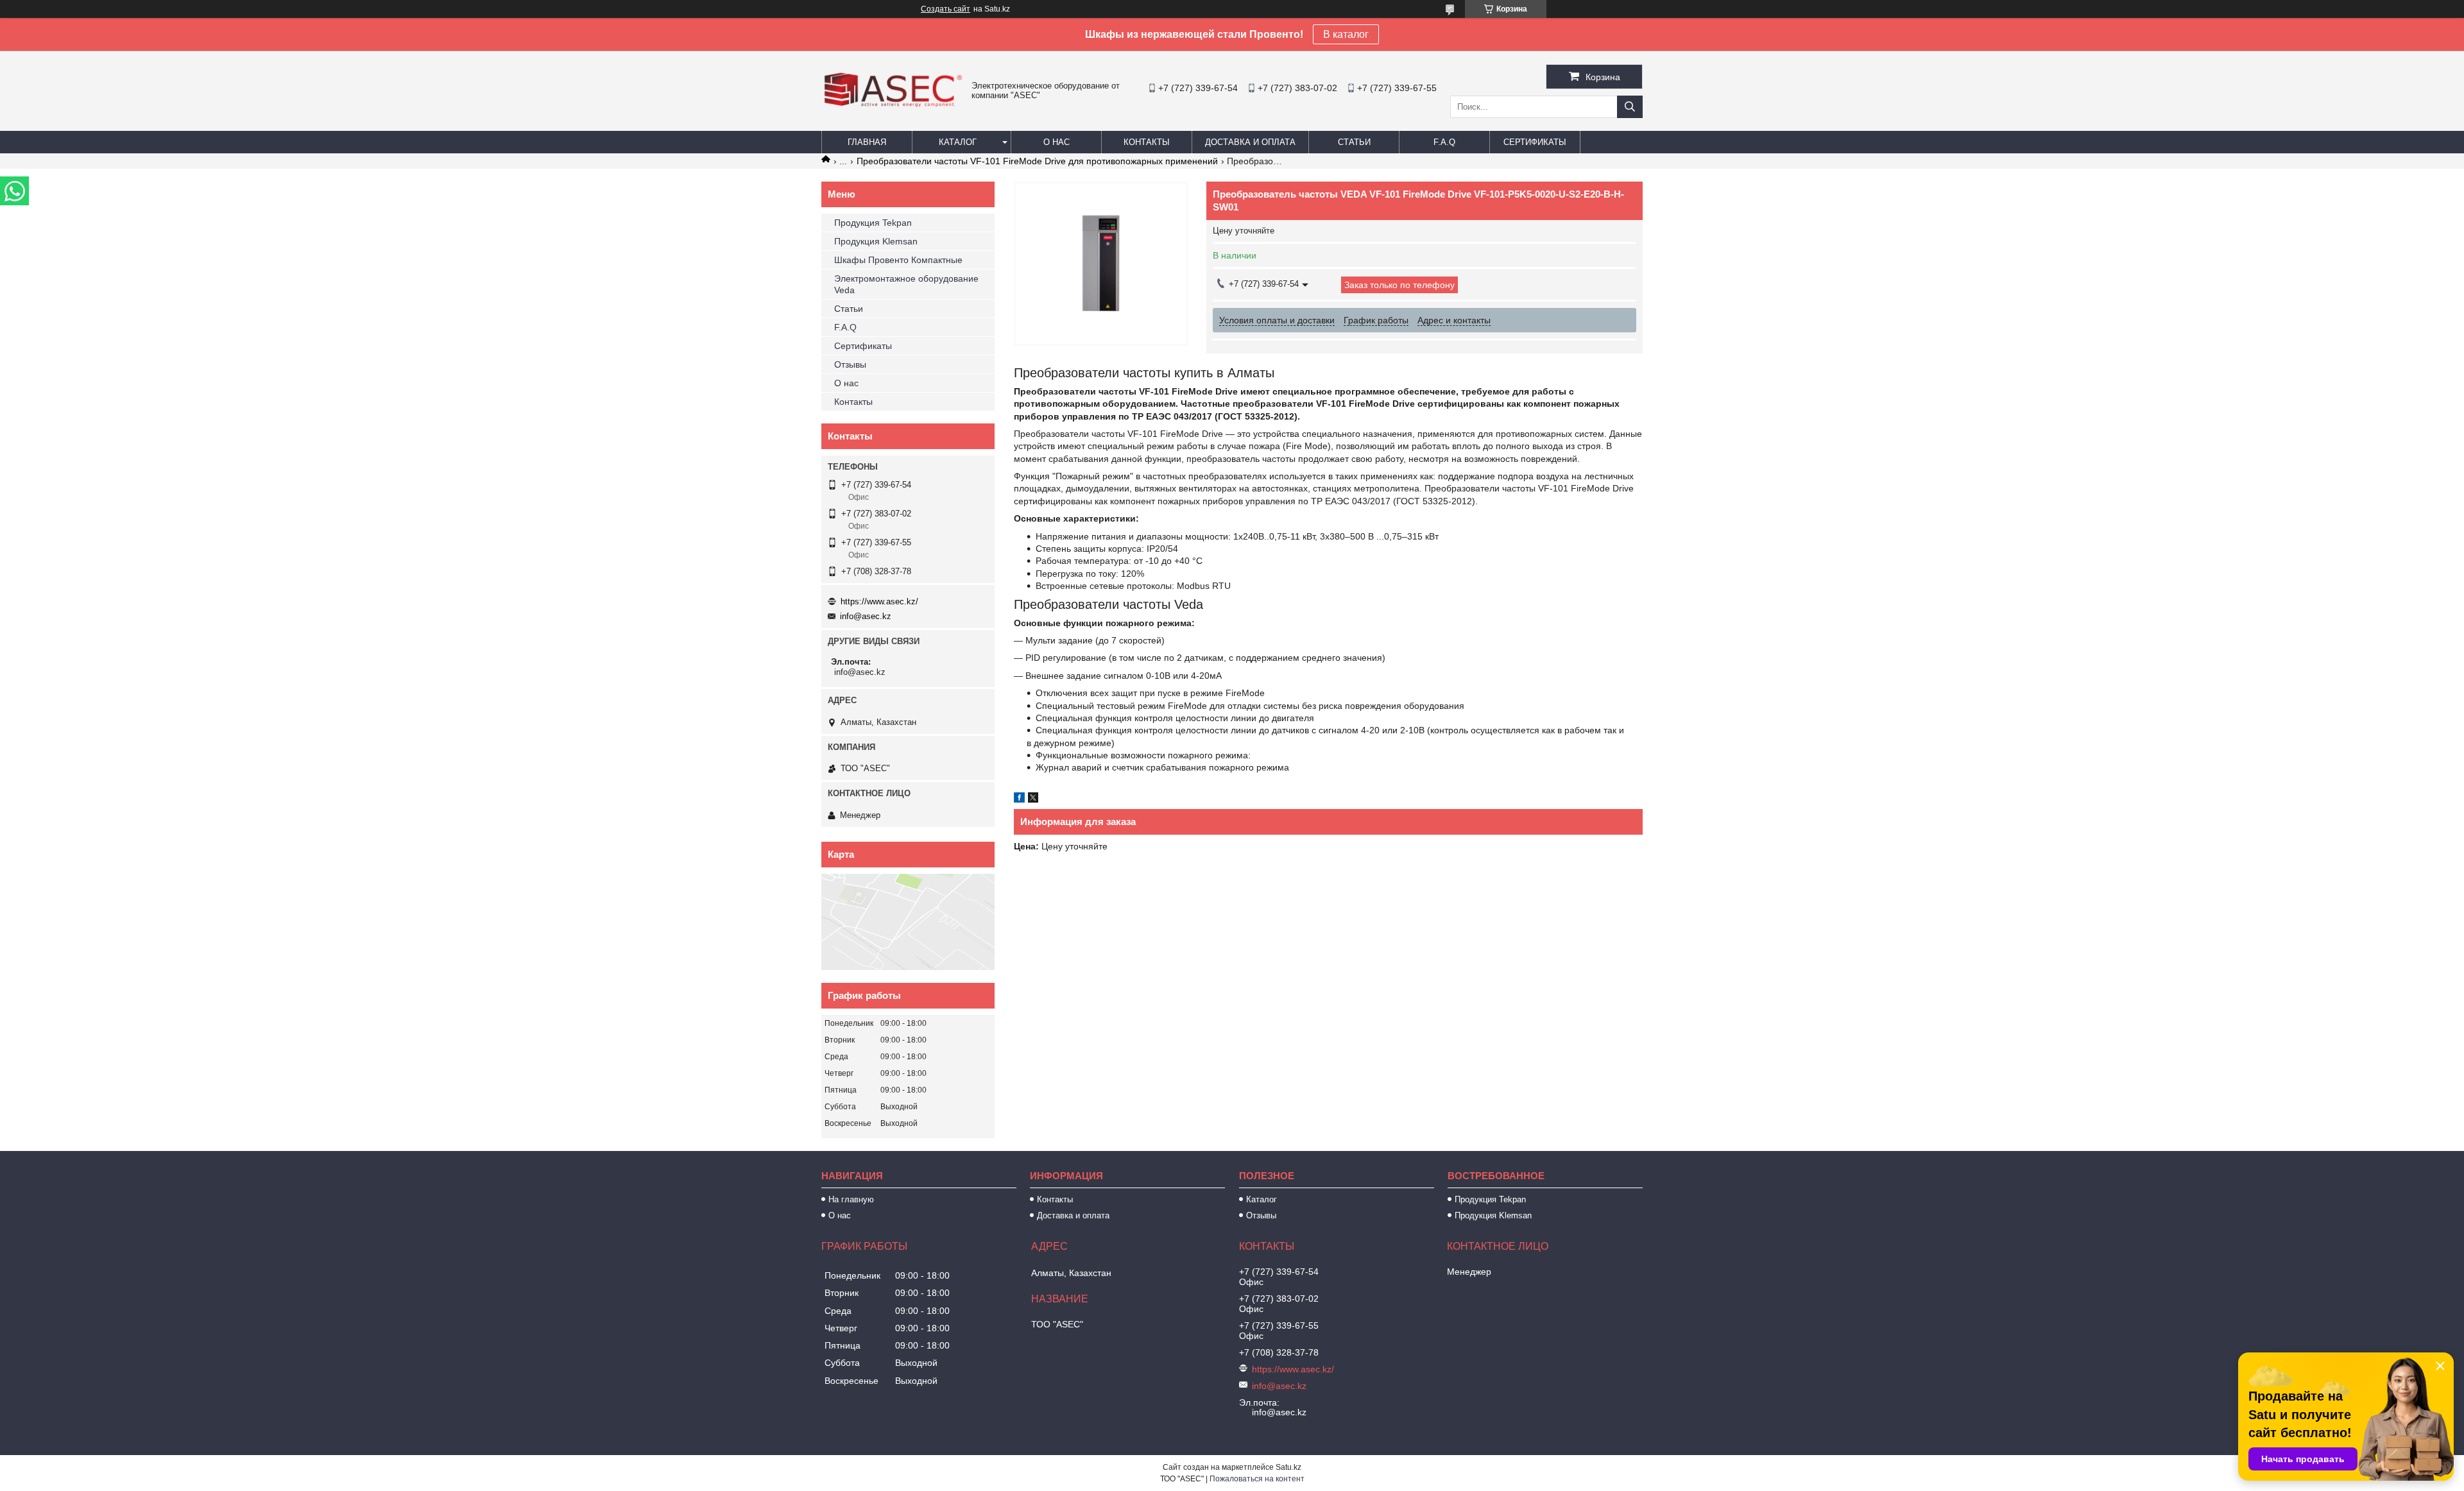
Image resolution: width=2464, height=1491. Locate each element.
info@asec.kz (866, 616)
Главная (867, 142)
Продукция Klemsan (876, 241)
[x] (1033, 799)
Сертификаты (1535, 142)
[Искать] (1630, 107)
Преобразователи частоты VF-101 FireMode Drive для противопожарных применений (1037, 161)
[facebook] (1019, 799)
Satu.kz (1288, 1467)
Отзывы (850, 364)
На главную (851, 1199)
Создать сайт (945, 9)
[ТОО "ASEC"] (893, 108)
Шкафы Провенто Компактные (898, 260)
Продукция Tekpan (873, 223)
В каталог (1346, 34)
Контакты (1147, 142)
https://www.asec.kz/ (879, 601)
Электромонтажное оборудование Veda (906, 284)
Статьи (1354, 142)
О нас (1057, 142)
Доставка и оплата (1250, 142)
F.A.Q (1444, 142)
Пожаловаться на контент (1257, 1479)
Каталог (958, 142)
